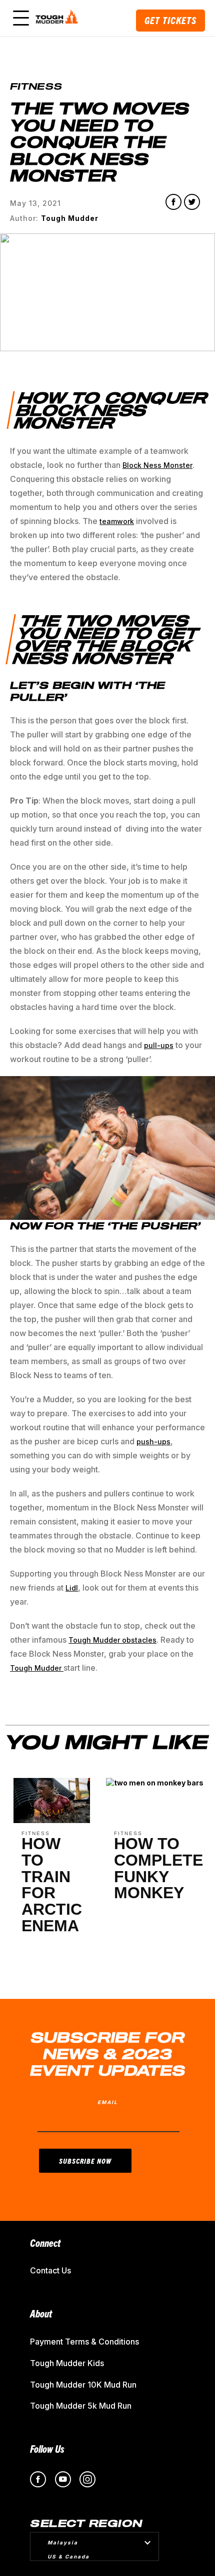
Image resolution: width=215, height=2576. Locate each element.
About (41, 2313)
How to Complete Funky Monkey (158, 1868)
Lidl (72, 1588)
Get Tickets (170, 20)
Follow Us (47, 2449)
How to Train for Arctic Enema (52, 1885)
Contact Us (50, 2270)
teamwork (117, 521)
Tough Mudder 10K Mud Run (83, 2385)
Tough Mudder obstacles (112, 1640)
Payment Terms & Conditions (84, 2342)
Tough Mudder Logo (58, 18)
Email (108, 2102)
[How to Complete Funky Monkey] (155, 1785)
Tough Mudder (37, 1668)
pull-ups (159, 1045)
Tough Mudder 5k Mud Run (81, 2406)
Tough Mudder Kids (67, 2363)
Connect (45, 2243)
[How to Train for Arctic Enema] (52, 1820)
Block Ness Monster (157, 465)
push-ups (153, 1442)
